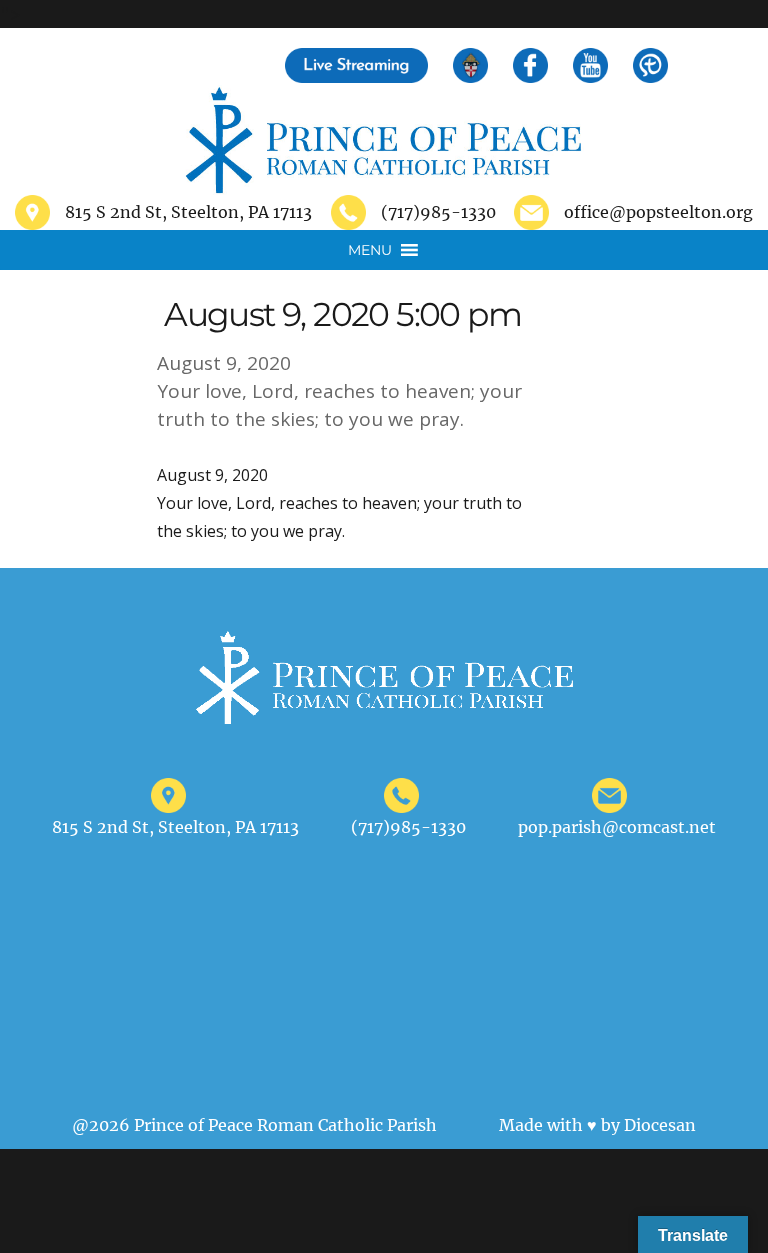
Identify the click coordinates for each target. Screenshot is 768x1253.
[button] (370, 250)
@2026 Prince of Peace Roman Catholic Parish (254, 1125)
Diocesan (660, 1125)
